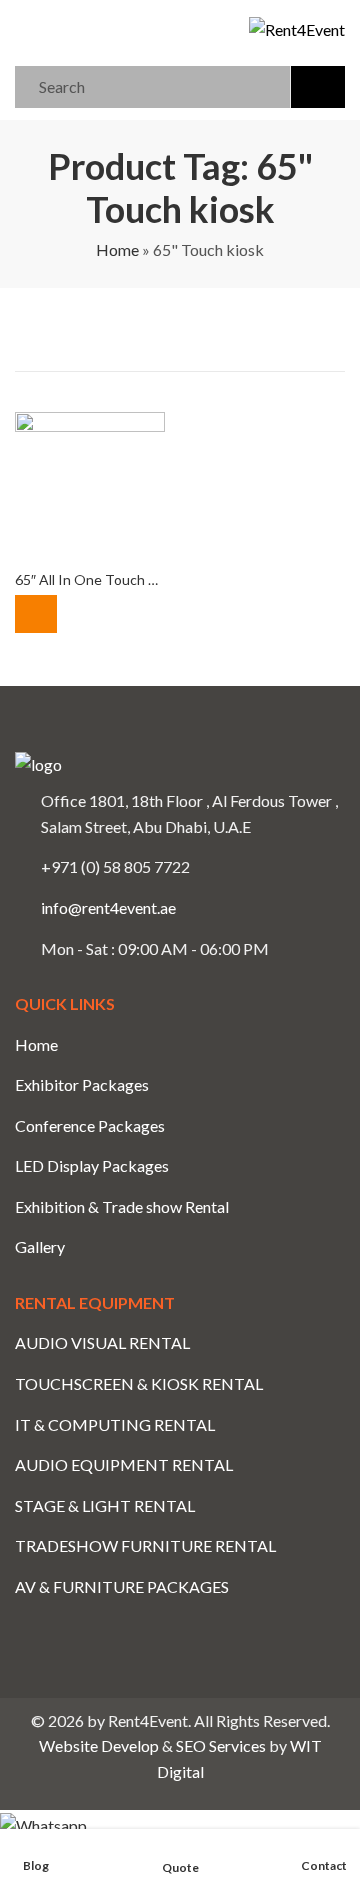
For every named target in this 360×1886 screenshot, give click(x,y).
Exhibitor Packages (82, 1084)
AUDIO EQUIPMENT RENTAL (124, 1464)
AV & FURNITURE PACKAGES (122, 1586)
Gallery (40, 1246)
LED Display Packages (92, 1165)
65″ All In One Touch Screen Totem (126, 579)
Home (117, 249)
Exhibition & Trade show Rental (122, 1206)
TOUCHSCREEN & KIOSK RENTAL (139, 1383)
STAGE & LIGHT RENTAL (105, 1505)
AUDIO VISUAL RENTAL (102, 1342)
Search (318, 87)
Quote (36, 614)
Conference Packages (90, 1125)
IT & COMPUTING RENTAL (115, 1424)
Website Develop (99, 1745)
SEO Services (221, 1745)
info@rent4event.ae (108, 907)
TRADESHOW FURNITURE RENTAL (145, 1545)
